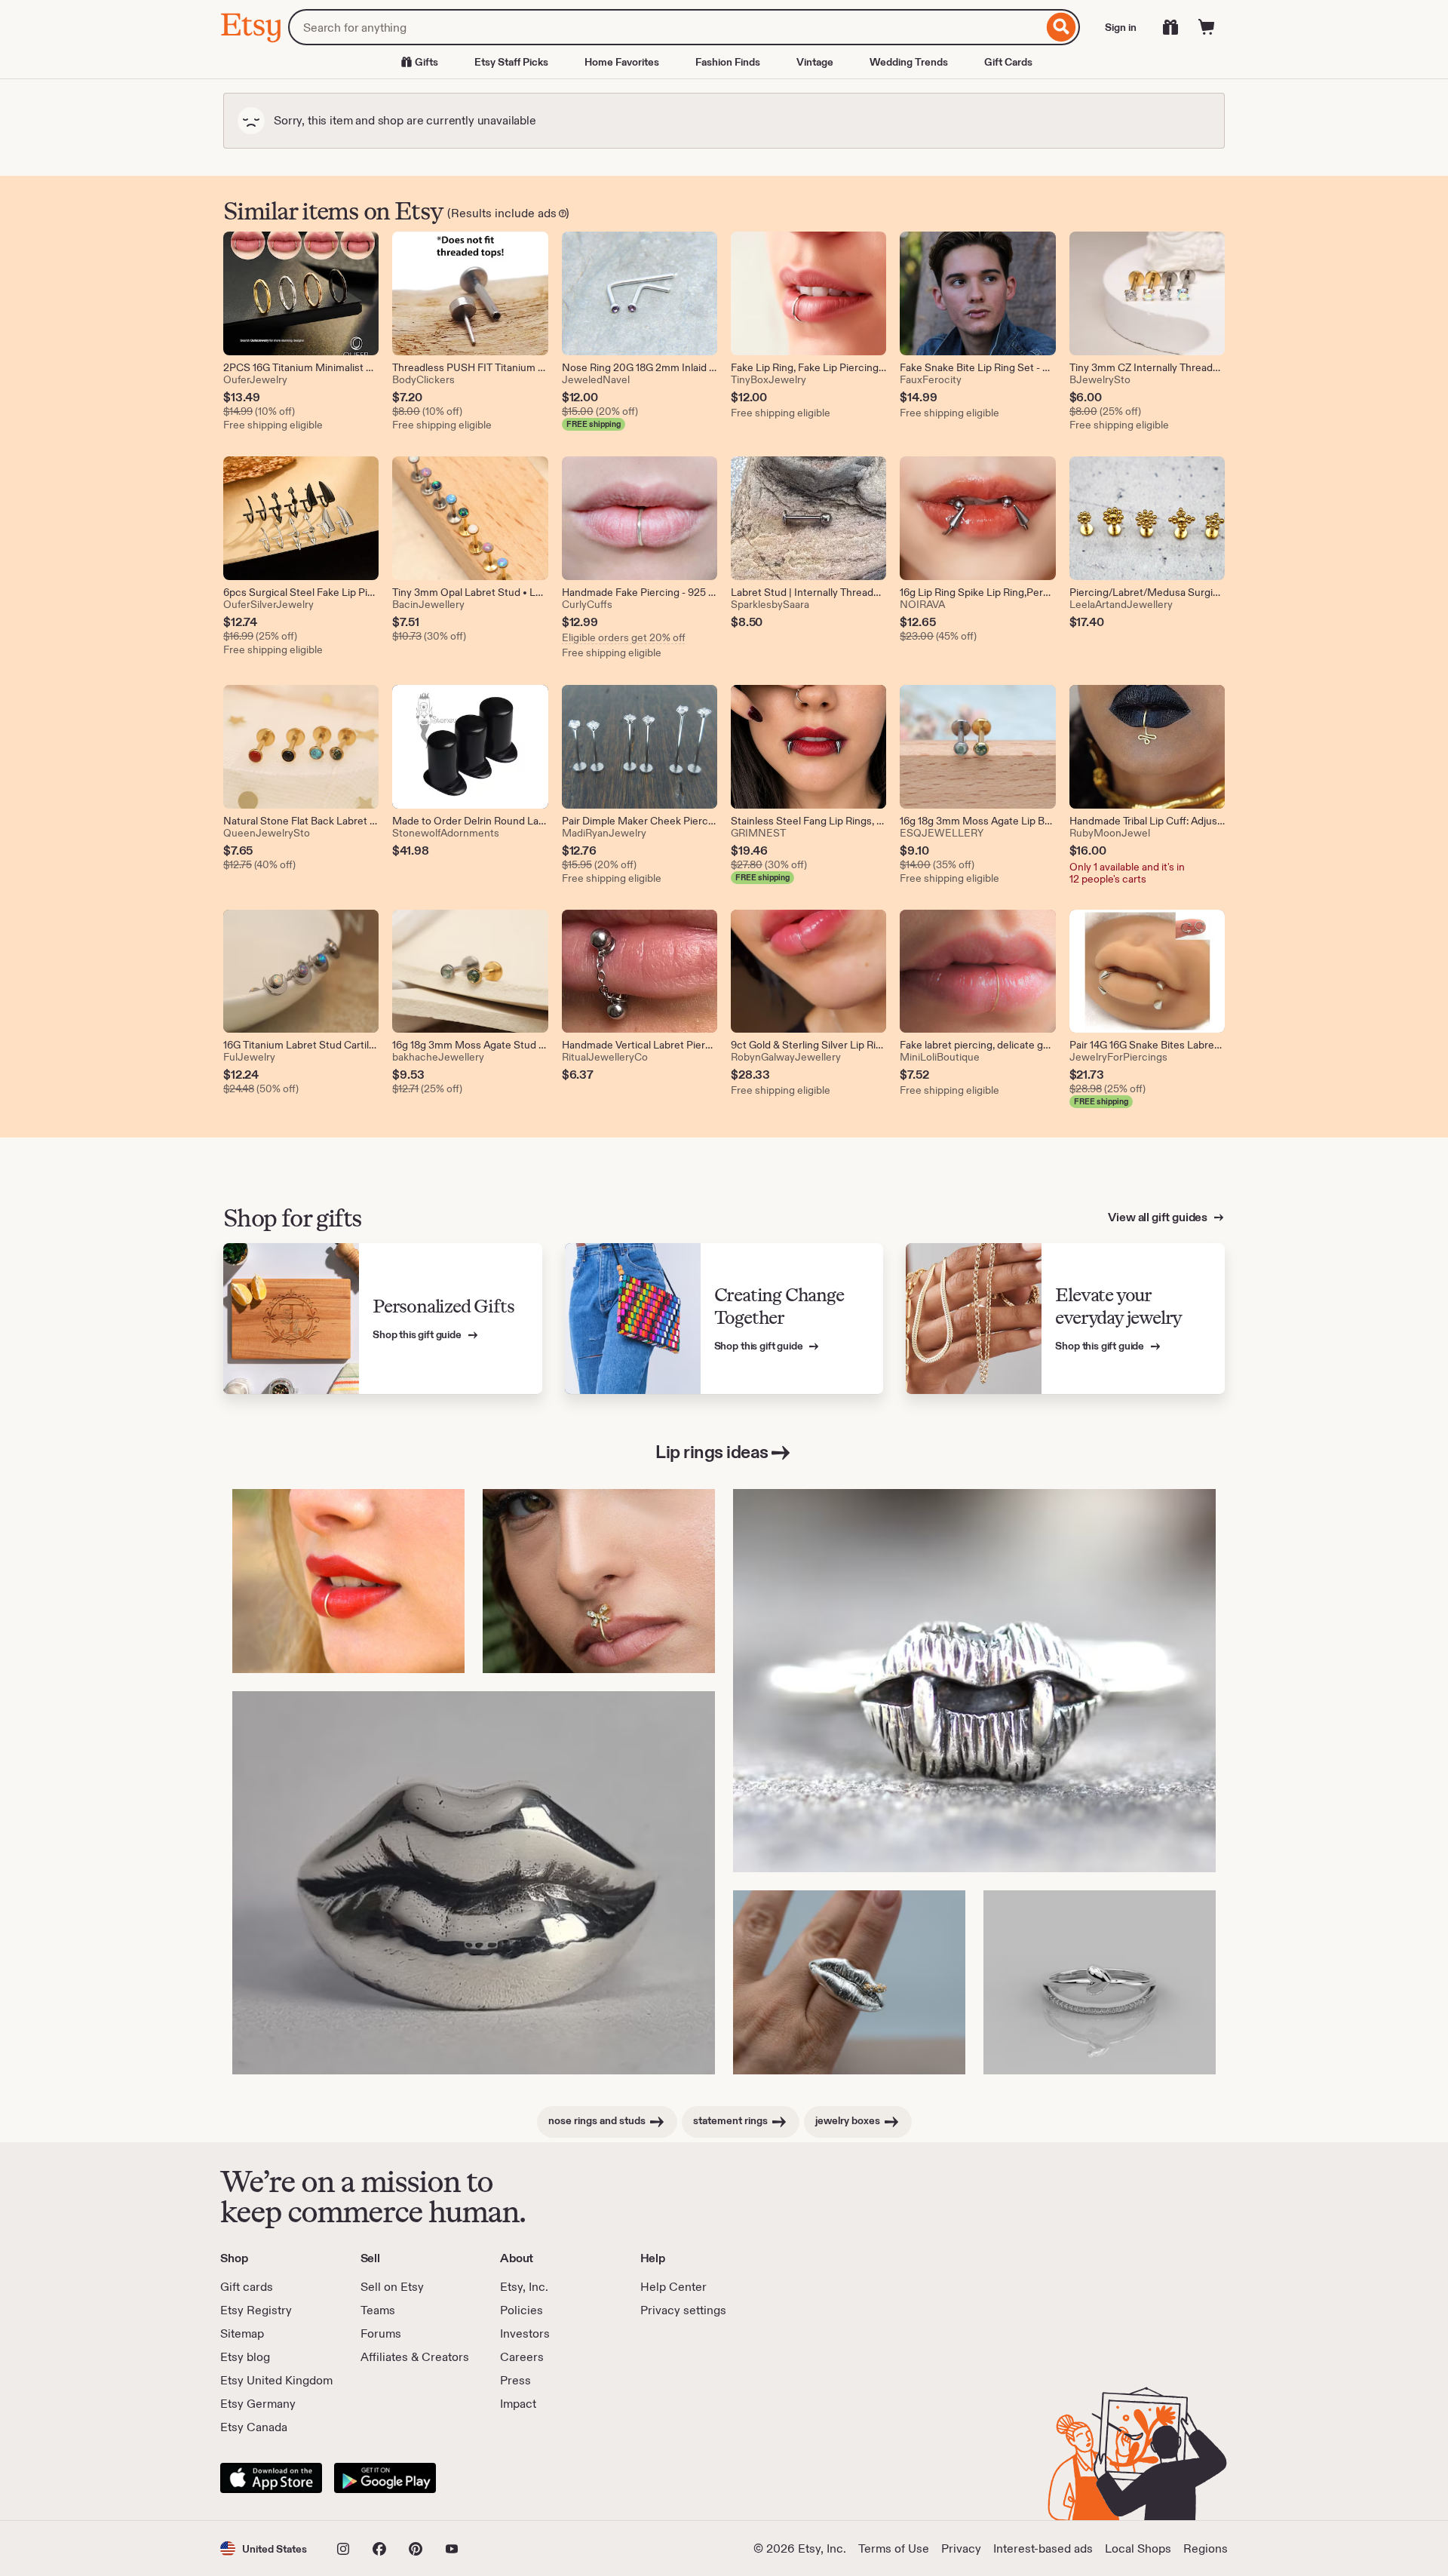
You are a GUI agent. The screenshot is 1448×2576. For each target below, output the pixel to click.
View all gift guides (1159, 1217)
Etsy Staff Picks (511, 62)
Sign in (1121, 27)
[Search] (1061, 27)
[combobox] (666, 27)
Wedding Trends (909, 62)
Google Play (385, 2478)
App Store (271, 2478)
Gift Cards (1008, 62)
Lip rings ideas (712, 1452)
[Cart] (1207, 27)
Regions (1206, 2548)
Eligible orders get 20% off (624, 637)
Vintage (815, 62)
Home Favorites (622, 62)
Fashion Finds (728, 62)
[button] (264, 2548)
